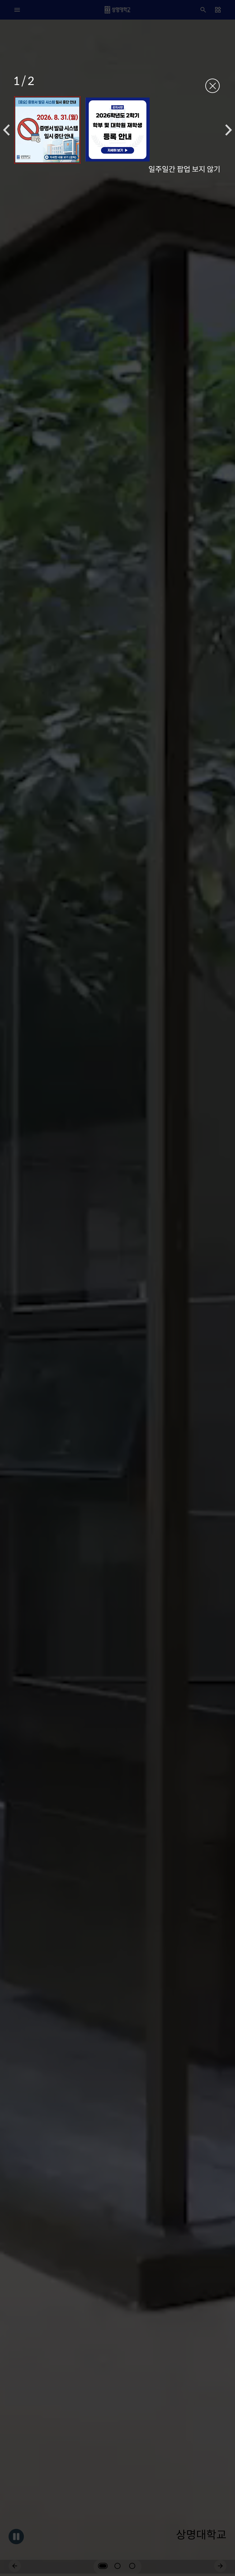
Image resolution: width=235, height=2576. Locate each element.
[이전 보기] (6, 130)
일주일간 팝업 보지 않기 (184, 169)
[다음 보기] (229, 130)
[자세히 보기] (47, 130)
